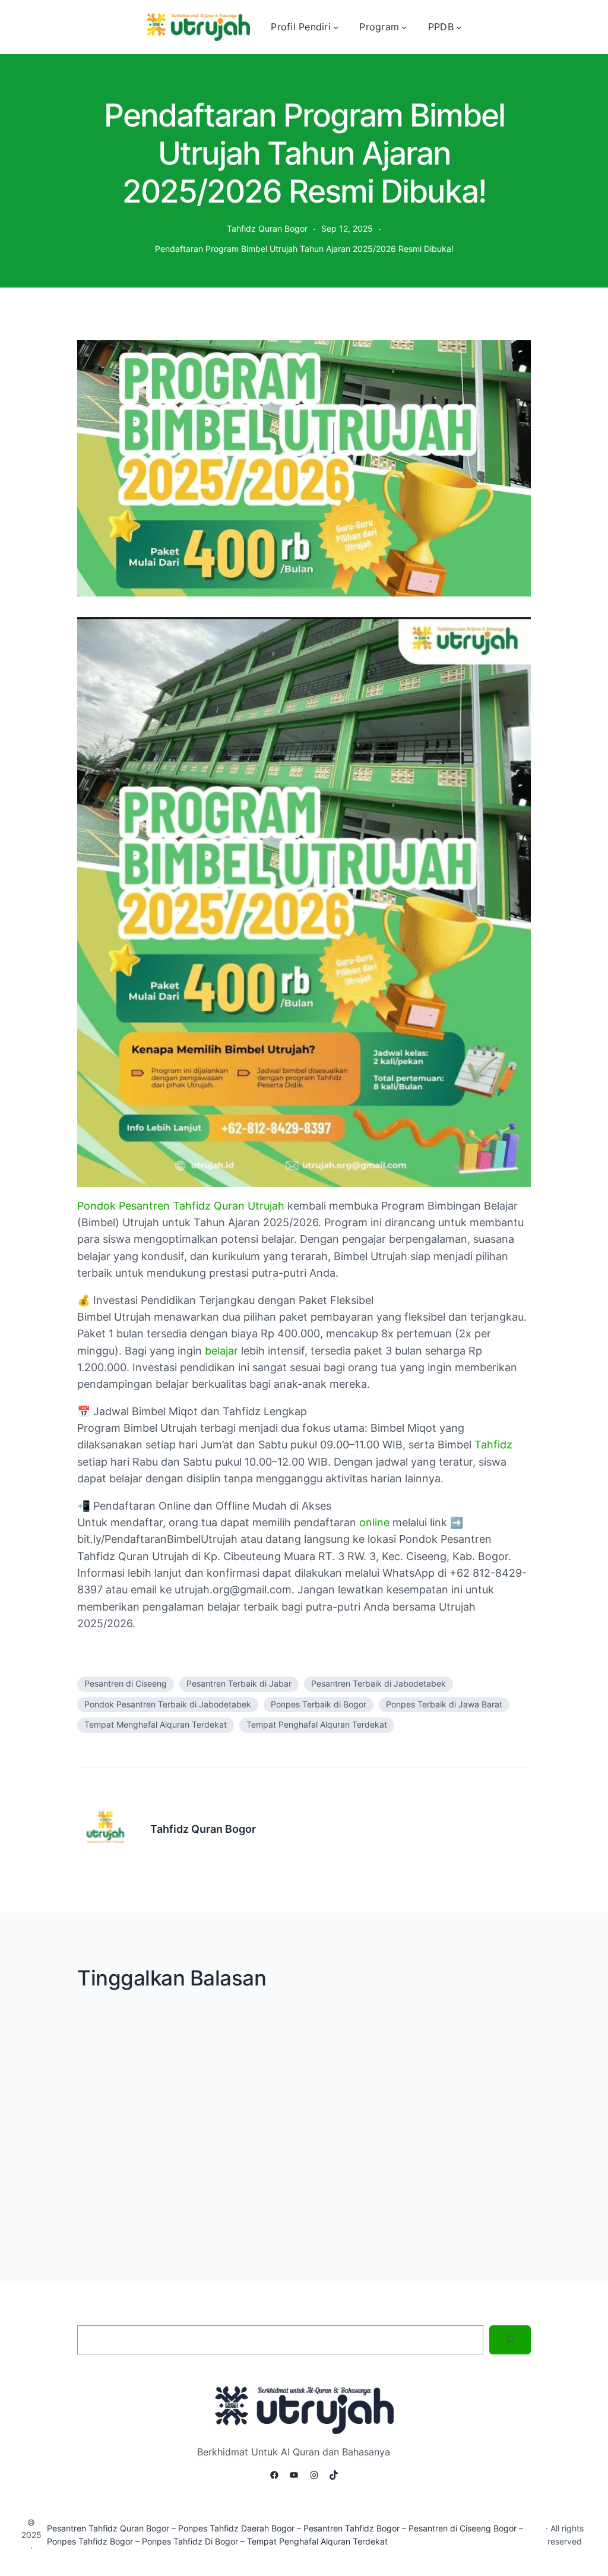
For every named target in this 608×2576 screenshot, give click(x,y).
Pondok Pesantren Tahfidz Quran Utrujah (181, 1206)
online (374, 1522)
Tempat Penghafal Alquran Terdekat (317, 1725)
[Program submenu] (404, 27)
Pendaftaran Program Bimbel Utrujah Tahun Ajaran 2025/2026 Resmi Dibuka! (304, 249)
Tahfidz (493, 1445)
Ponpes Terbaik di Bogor (319, 1704)
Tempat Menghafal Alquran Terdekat (156, 1725)
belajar (221, 1351)
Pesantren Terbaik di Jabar (239, 1684)
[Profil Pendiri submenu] (336, 27)
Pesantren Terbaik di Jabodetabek (379, 1684)
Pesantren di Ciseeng (126, 1684)
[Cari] (510, 2340)
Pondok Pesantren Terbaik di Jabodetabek (168, 1704)
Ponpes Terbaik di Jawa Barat (444, 1704)
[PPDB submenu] (459, 27)
